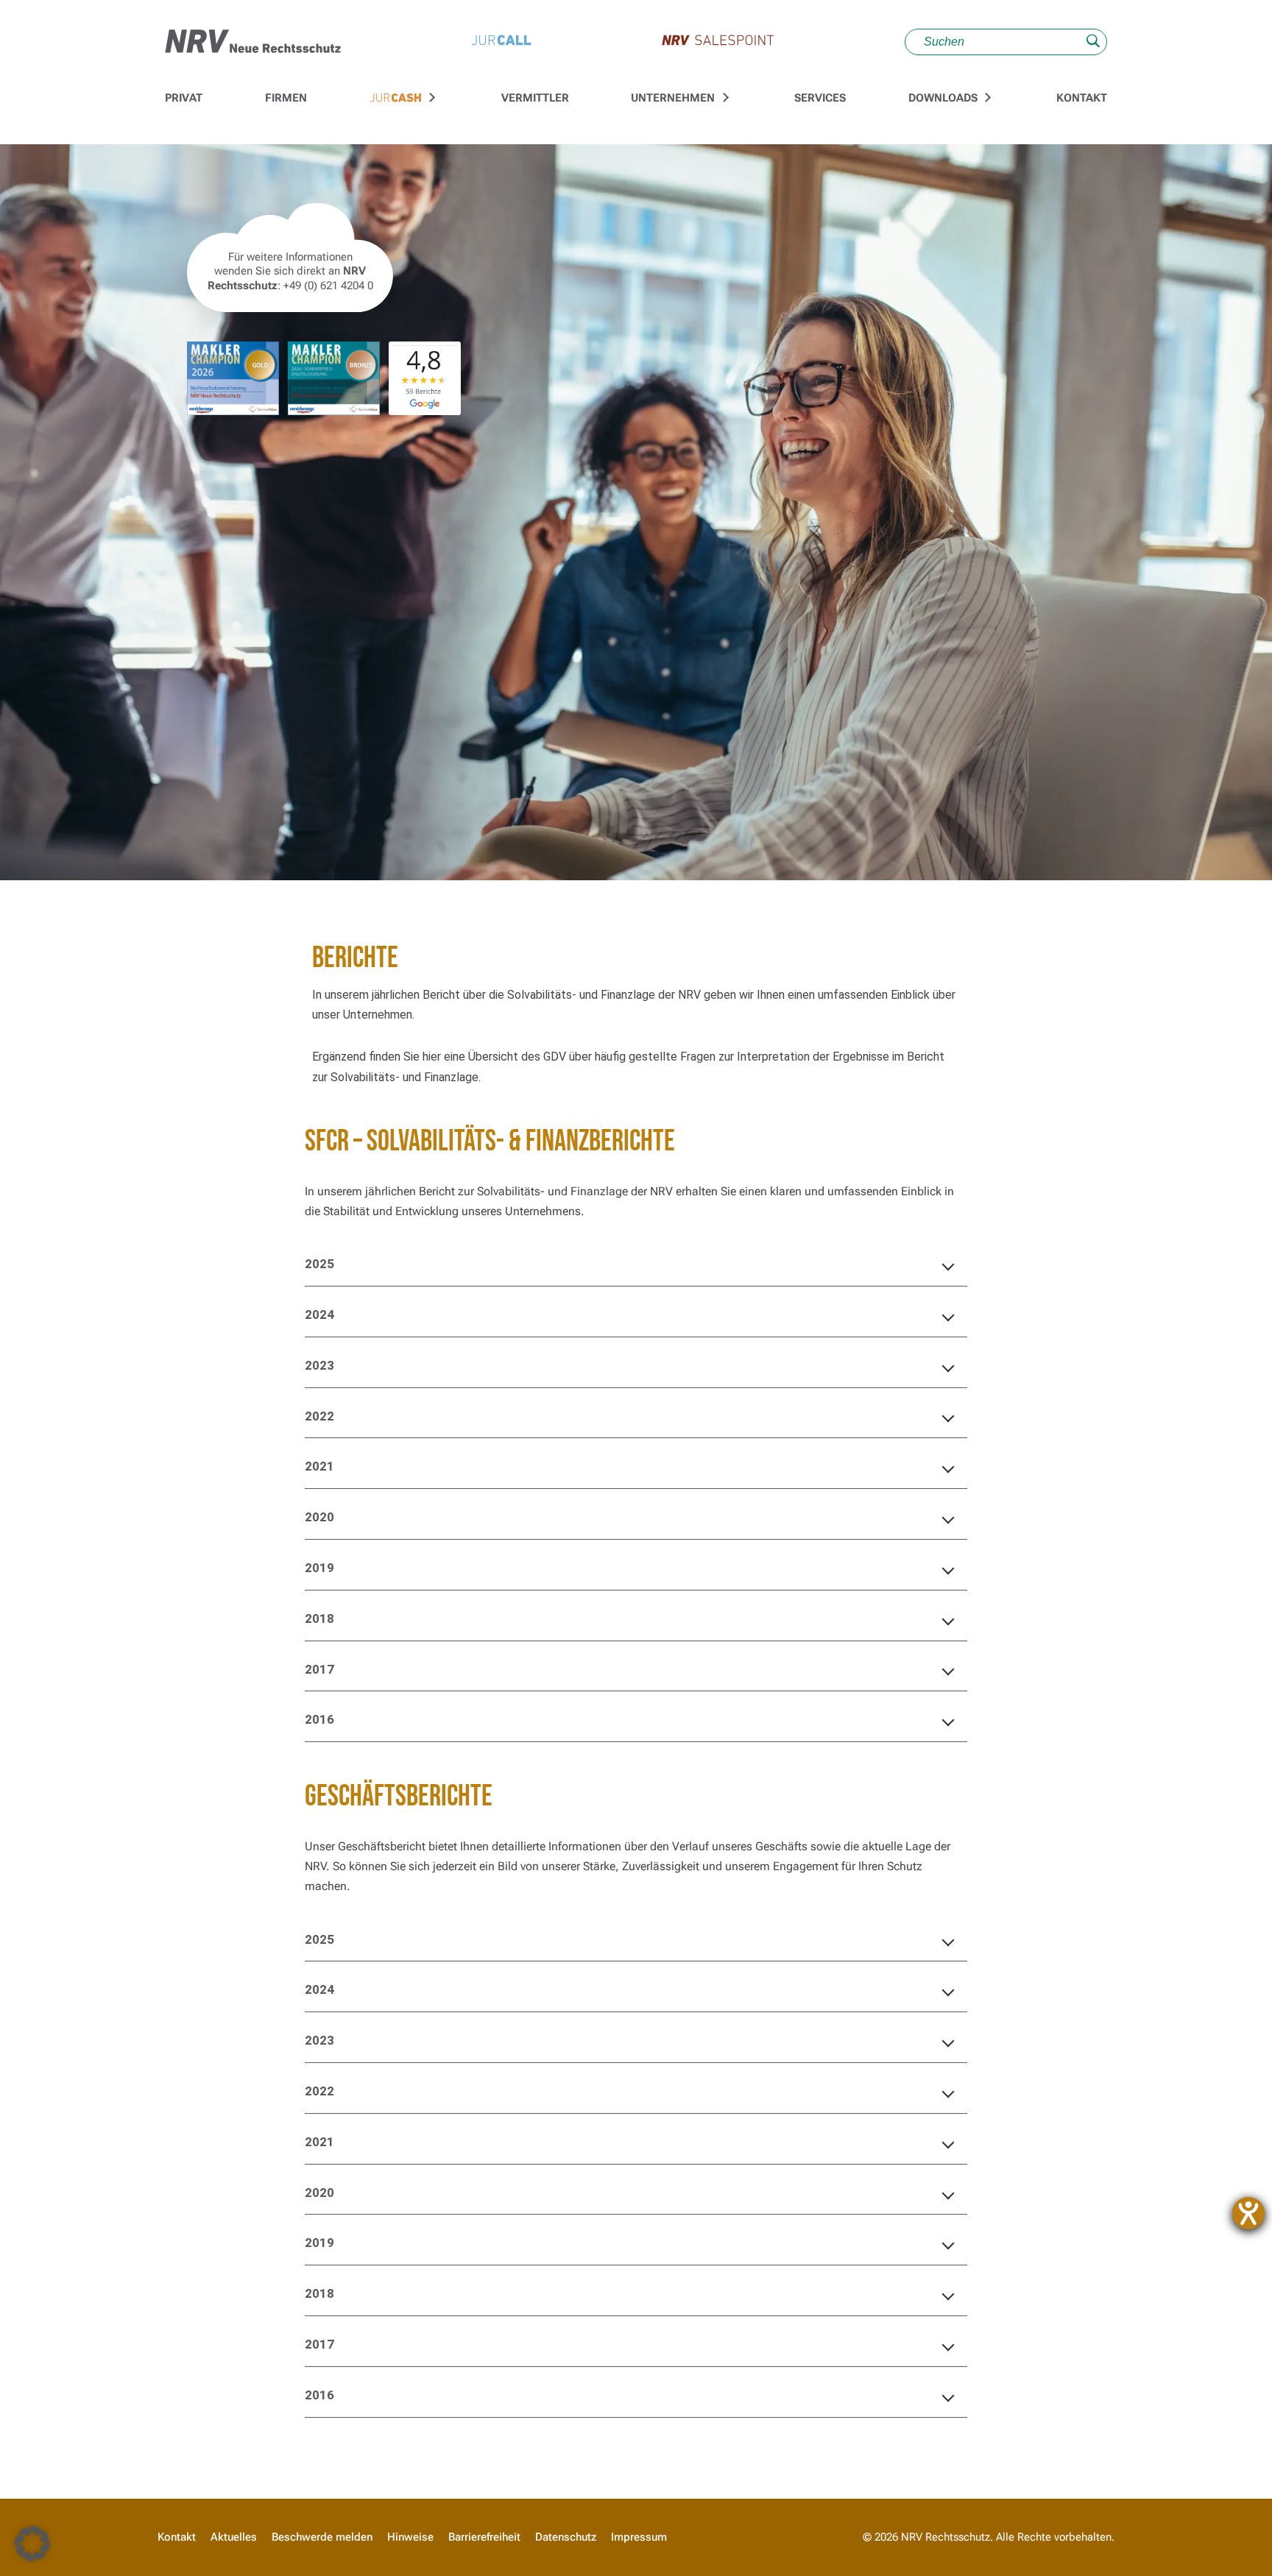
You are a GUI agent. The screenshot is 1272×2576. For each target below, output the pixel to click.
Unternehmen (673, 98)
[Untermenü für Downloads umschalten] (986, 98)
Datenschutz (566, 2537)
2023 (319, 1365)
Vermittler (535, 98)
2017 (319, 1669)
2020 (319, 1517)
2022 (319, 1416)
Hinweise (410, 2537)
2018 (319, 1618)
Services (820, 98)
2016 (319, 1719)
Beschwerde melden (322, 2537)
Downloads (943, 98)
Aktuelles (234, 2537)
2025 (319, 1264)
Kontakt (1082, 98)
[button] (32, 2544)
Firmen (286, 98)
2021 (319, 1466)
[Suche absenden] (1093, 42)
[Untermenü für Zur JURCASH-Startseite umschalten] (431, 98)
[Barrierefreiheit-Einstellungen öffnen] (1248, 2213)
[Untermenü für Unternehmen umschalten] (724, 98)
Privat (184, 98)
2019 (319, 1568)
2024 (319, 1314)
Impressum (639, 2537)
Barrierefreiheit (484, 2537)
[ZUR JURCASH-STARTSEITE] (396, 99)
